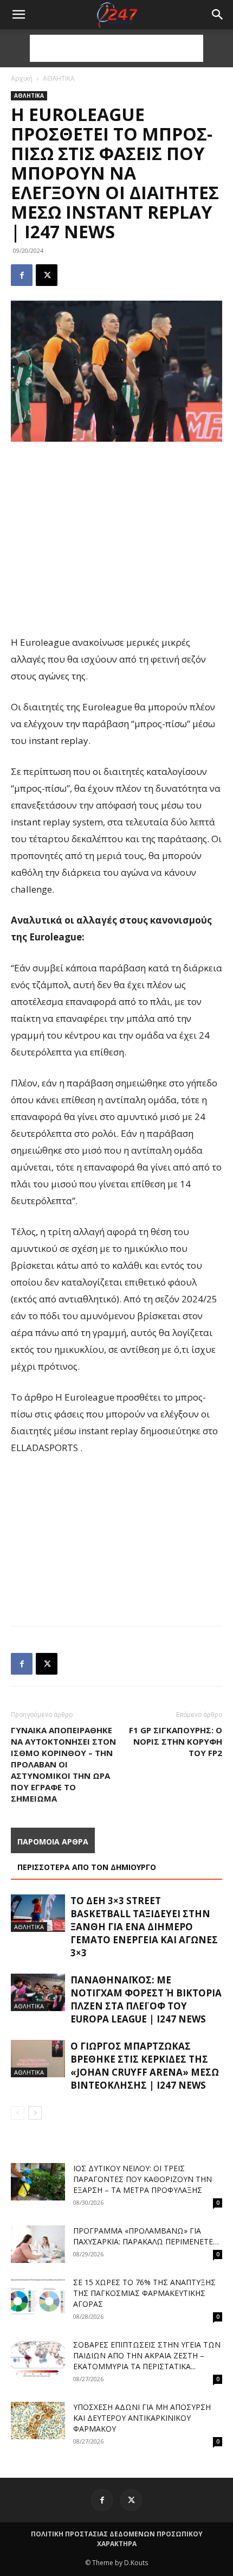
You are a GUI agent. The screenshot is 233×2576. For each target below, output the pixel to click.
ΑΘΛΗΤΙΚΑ (59, 78)
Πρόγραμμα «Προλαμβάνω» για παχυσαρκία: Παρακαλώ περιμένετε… (146, 2236)
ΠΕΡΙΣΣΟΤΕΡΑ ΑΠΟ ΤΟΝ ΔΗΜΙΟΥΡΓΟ (87, 1867)
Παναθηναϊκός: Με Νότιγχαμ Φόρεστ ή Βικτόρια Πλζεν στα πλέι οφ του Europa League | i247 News (146, 1999)
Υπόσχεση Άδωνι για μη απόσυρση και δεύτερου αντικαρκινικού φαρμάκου (142, 2418)
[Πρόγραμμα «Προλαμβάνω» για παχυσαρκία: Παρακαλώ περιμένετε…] (38, 2244)
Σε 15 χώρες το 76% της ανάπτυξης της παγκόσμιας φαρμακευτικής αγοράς (144, 2293)
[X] (47, 275)
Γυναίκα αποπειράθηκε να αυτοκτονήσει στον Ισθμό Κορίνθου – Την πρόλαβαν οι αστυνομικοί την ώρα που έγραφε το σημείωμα (63, 1764)
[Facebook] (22, 275)
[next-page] (35, 2113)
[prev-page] (18, 2113)
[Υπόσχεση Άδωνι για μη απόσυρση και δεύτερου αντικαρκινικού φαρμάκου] (38, 2421)
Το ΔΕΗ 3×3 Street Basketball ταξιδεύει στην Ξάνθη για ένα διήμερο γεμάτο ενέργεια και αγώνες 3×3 (144, 1927)
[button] (218, 15)
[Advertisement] (116, 48)
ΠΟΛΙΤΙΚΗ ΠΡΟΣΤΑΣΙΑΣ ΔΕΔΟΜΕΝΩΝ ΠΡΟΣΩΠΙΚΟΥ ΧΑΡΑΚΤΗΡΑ (117, 2539)
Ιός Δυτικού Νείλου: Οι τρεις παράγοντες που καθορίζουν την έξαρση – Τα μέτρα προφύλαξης (143, 2179)
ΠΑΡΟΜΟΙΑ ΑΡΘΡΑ (53, 1842)
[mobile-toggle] (18, 15)
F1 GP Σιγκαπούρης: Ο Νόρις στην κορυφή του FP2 (176, 1741)
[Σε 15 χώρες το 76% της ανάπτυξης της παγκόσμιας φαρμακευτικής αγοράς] (38, 2296)
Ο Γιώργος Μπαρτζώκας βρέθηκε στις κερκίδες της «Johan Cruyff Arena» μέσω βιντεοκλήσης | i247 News (145, 2066)
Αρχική (22, 78)
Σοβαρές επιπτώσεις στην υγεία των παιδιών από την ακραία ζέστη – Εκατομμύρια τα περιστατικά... (147, 2355)
